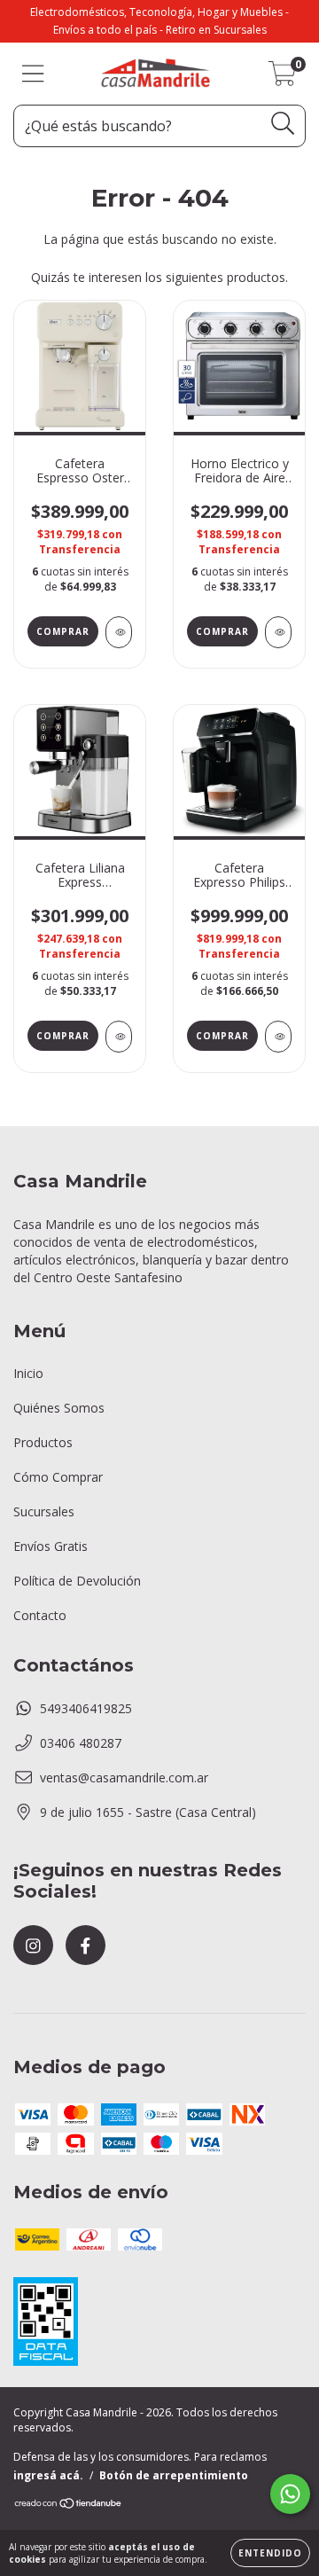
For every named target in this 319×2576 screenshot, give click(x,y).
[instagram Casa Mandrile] (33, 1945)
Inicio (28, 1373)
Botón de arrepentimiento (174, 2475)
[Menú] (33, 74)
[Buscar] (283, 124)
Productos (43, 1442)
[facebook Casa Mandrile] (86, 1945)
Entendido (270, 2553)
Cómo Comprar (58, 1477)
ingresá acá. (48, 2475)
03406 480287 (81, 1743)
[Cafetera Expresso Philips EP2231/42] (278, 1037)
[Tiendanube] (69, 2505)
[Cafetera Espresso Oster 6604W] (119, 632)
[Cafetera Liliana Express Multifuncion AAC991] (119, 1037)
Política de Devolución (77, 1581)
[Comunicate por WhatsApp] (290, 2494)
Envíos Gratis (51, 1546)
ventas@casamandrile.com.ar (124, 1777)
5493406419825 (86, 1708)
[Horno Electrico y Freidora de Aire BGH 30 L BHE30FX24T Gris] (278, 632)
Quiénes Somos (59, 1408)
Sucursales (44, 1511)
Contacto (40, 1615)
